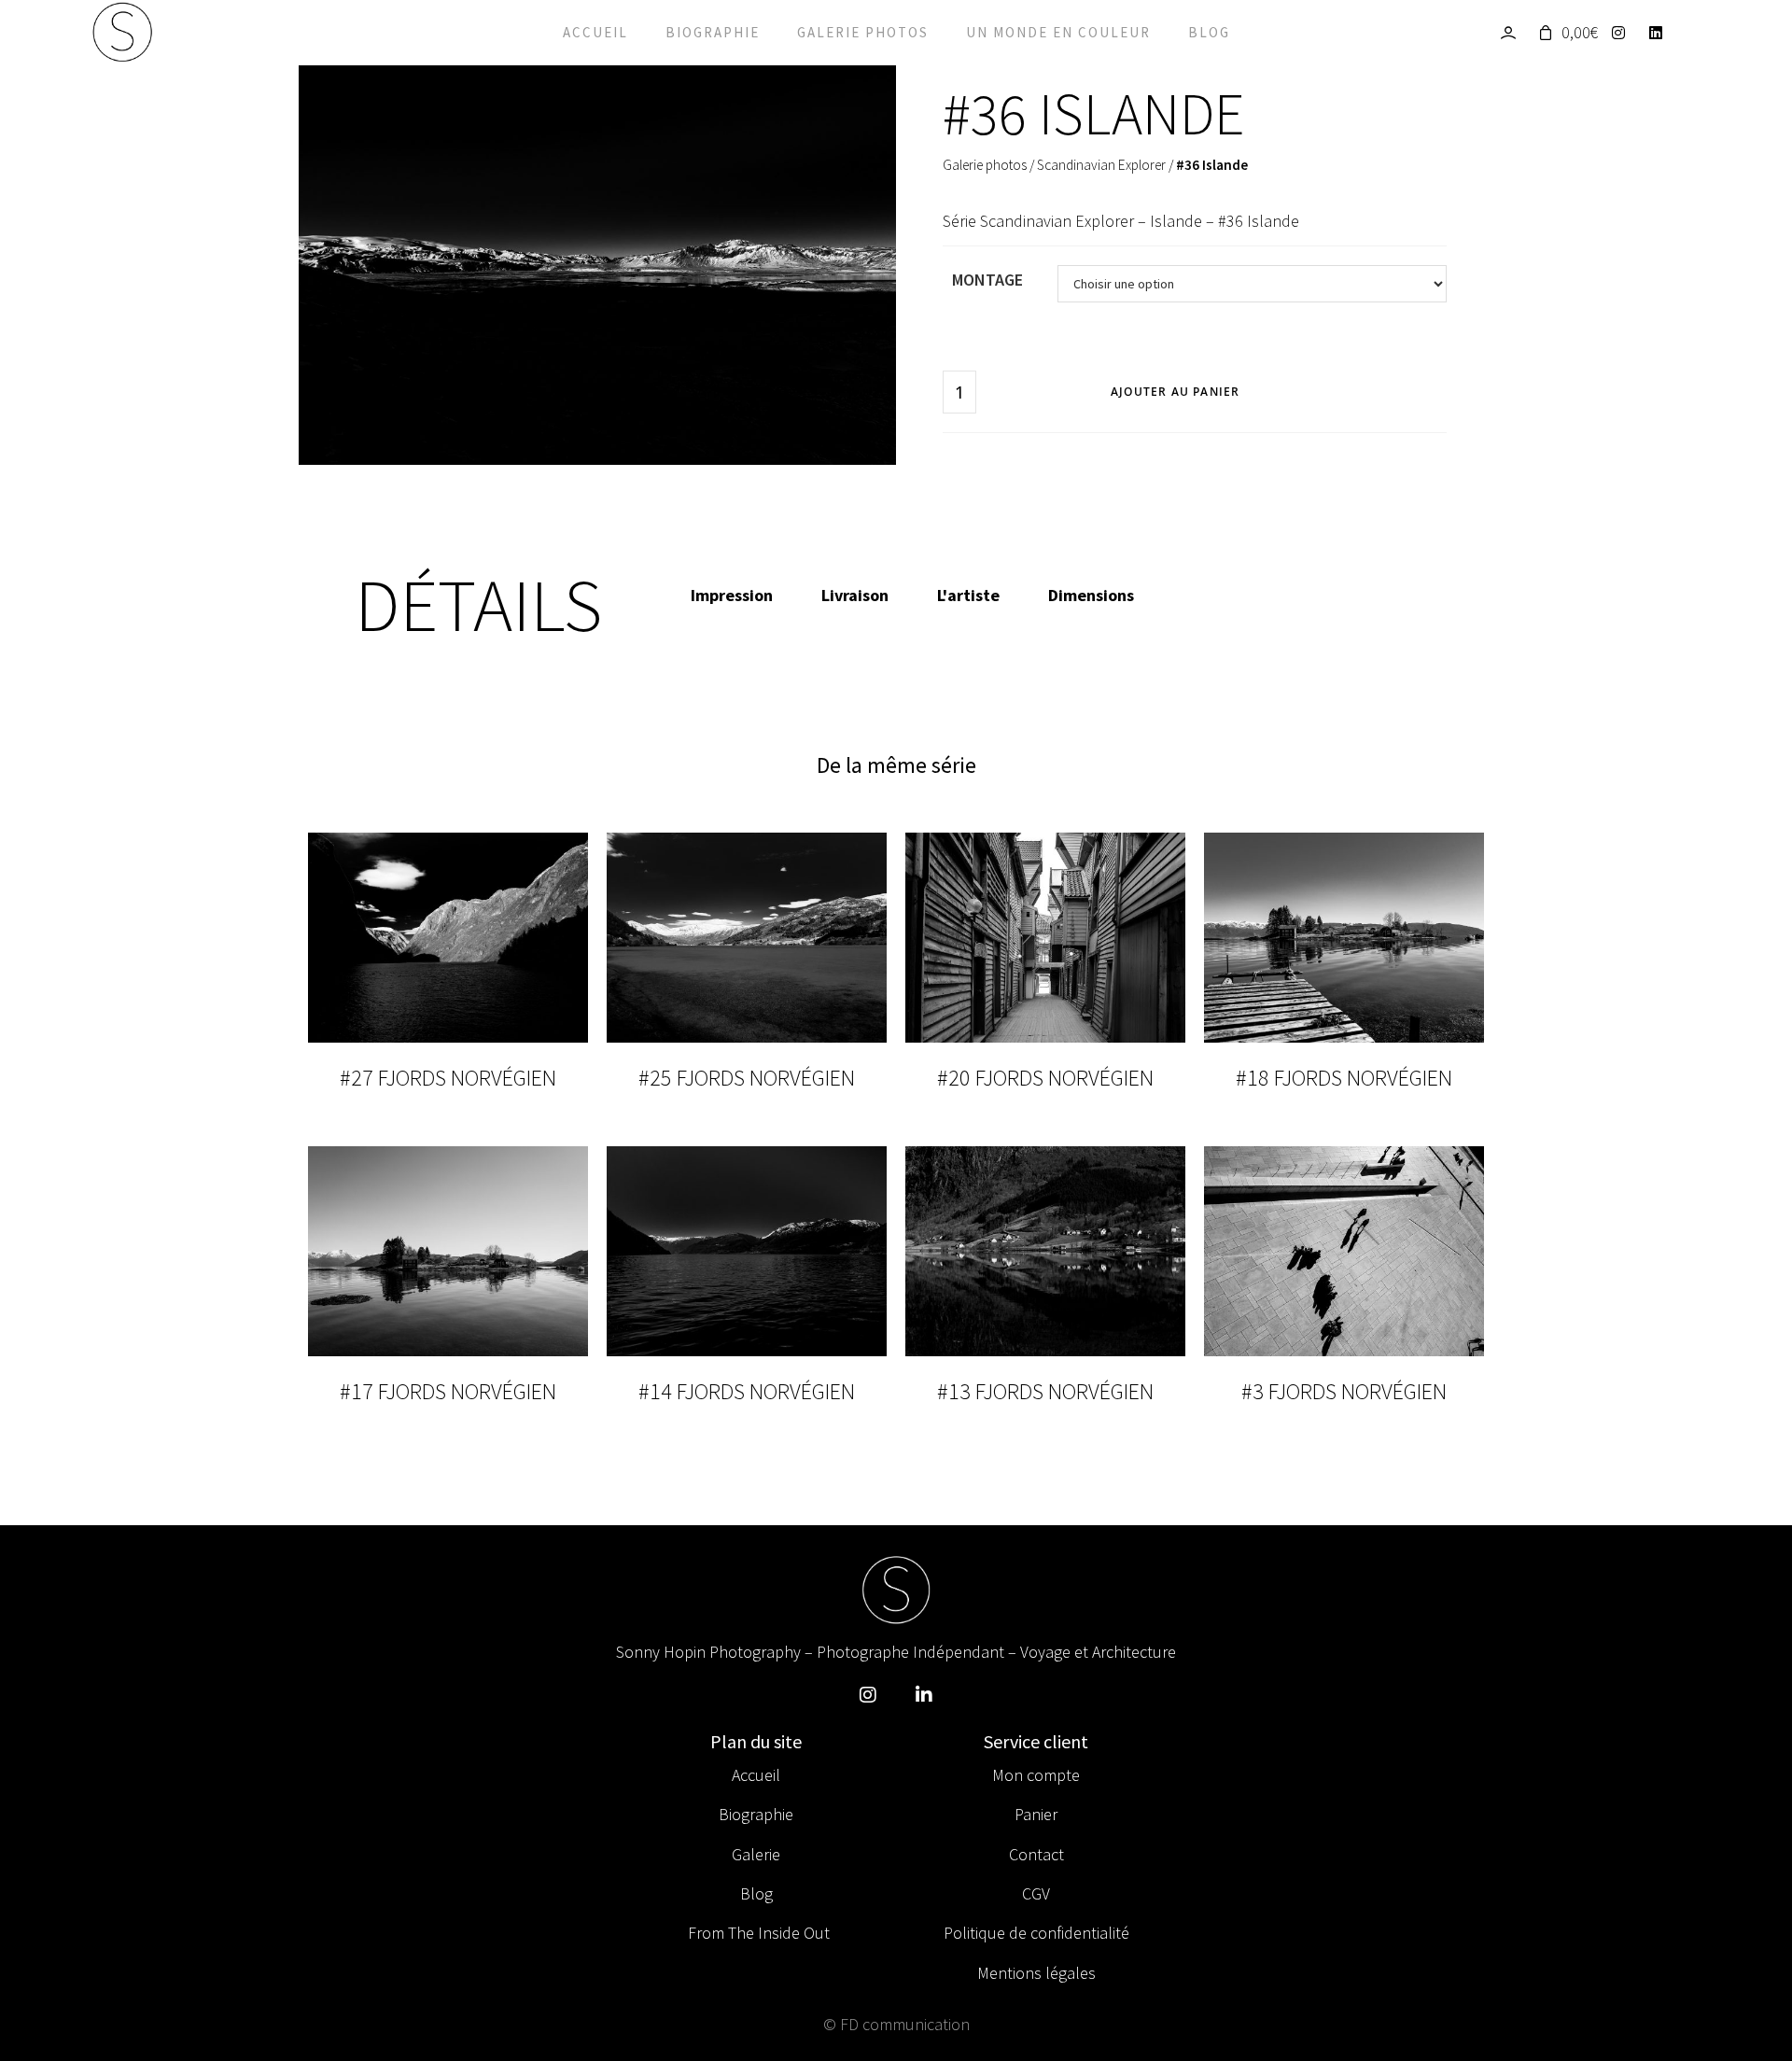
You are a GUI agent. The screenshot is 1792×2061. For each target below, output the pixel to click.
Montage (987, 280)
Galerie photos (863, 32)
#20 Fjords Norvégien (1045, 1078)
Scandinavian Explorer (1101, 165)
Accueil (595, 32)
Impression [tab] (732, 595)
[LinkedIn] (1661, 33)
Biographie (713, 32)
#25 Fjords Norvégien (747, 1078)
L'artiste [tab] (968, 595)
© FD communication (896, 2024)
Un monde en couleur (1058, 32)
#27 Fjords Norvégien (448, 1078)
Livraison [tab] (855, 595)
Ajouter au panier (1175, 392)
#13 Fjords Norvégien (1045, 1391)
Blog (1209, 32)
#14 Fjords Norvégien (747, 1391)
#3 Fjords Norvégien (1344, 1391)
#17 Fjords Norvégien (448, 1391)
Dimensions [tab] (1091, 595)
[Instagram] (1624, 33)
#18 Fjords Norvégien (1344, 1078)
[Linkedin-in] (924, 1695)
